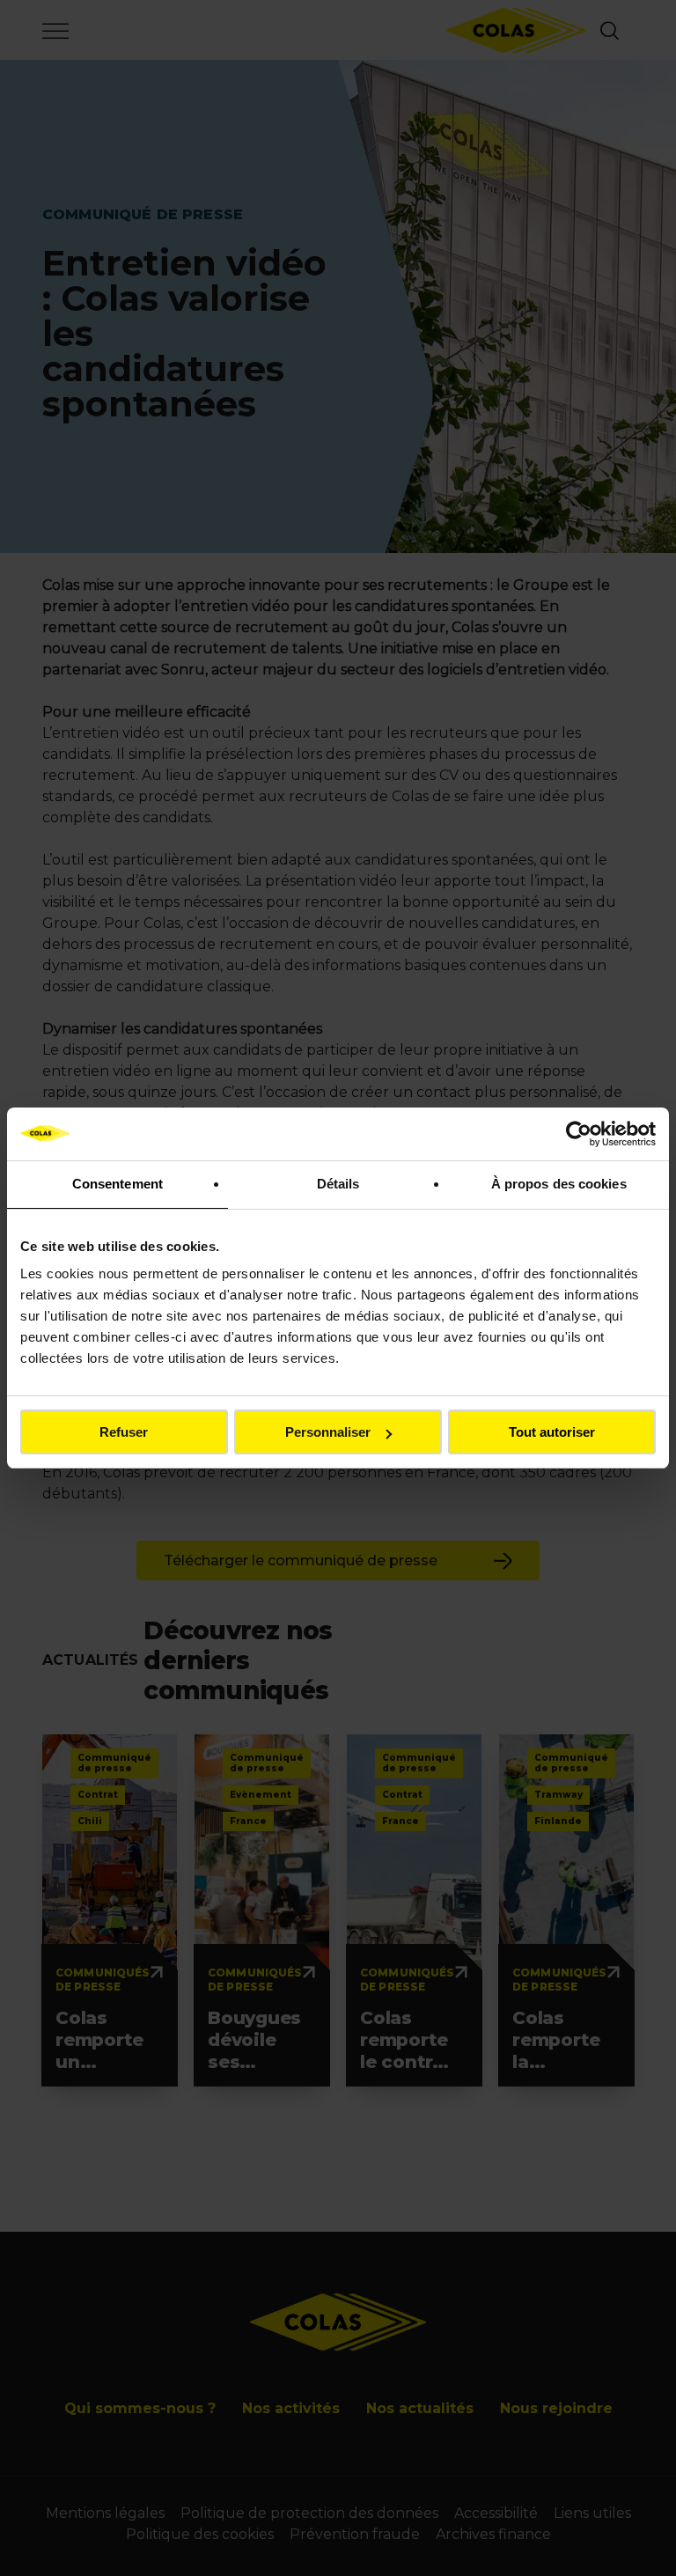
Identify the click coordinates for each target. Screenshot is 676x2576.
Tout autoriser (552, 1432)
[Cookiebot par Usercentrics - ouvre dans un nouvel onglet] (579, 1134)
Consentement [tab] (118, 1184)
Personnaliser (328, 1432)
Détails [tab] (338, 1184)
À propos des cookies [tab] (559, 1184)
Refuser (124, 1432)
